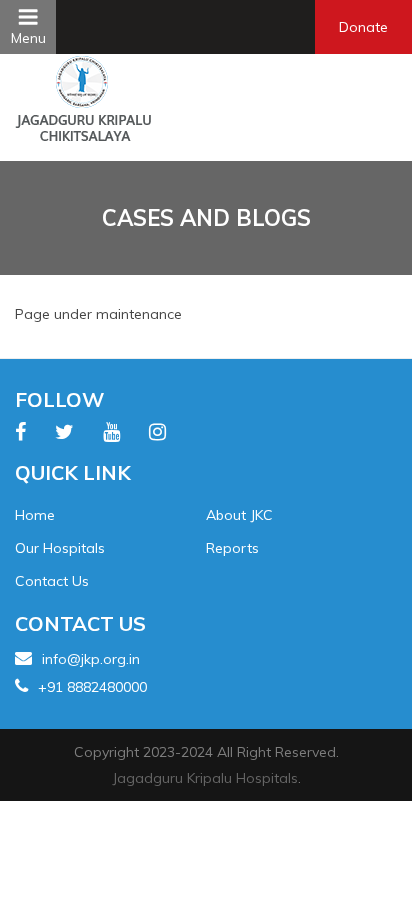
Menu (28, 38)
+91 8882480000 (92, 687)
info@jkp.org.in (91, 659)
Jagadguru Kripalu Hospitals (205, 778)
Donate (363, 27)
